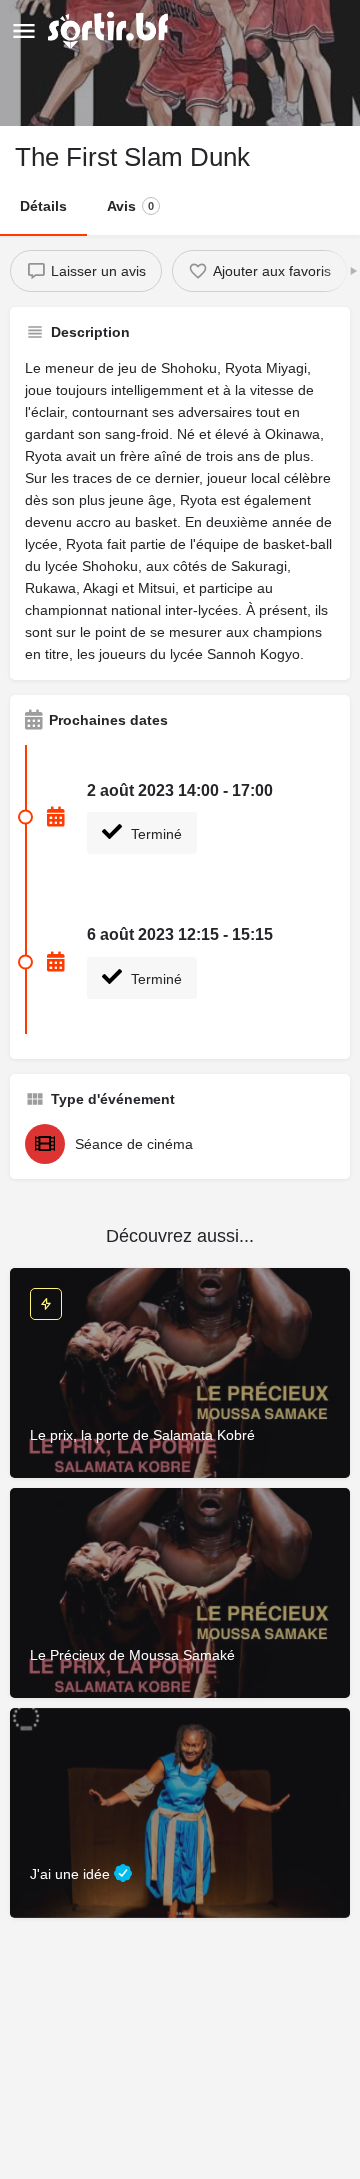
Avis (130, 206)
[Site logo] (110, 30)
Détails (43, 206)
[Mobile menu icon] (24, 30)
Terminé (154, 834)
